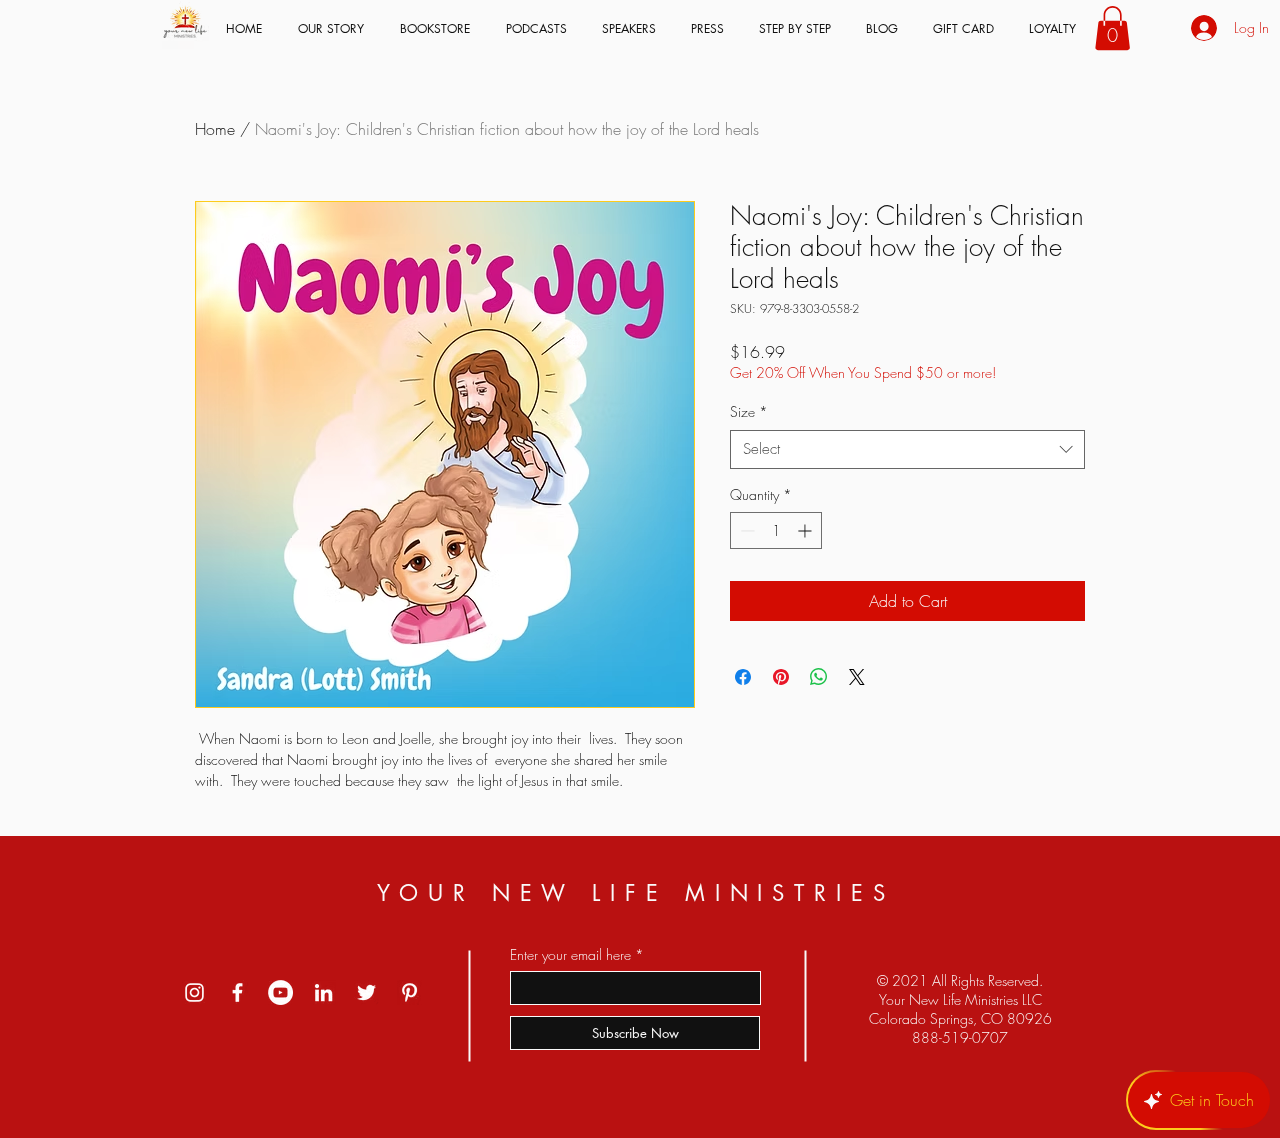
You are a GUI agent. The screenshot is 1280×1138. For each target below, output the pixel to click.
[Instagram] (194, 992)
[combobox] (907, 449)
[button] (1112, 28)
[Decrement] (745, 530)
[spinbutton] (776, 530)
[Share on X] (857, 677)
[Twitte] (366, 992)
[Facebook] (237, 992)
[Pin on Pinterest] (781, 677)
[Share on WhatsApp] (819, 677)
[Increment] (806, 530)
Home (215, 129)
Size (749, 411)
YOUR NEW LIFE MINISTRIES (636, 893)
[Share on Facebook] (743, 677)
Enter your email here (570, 955)
